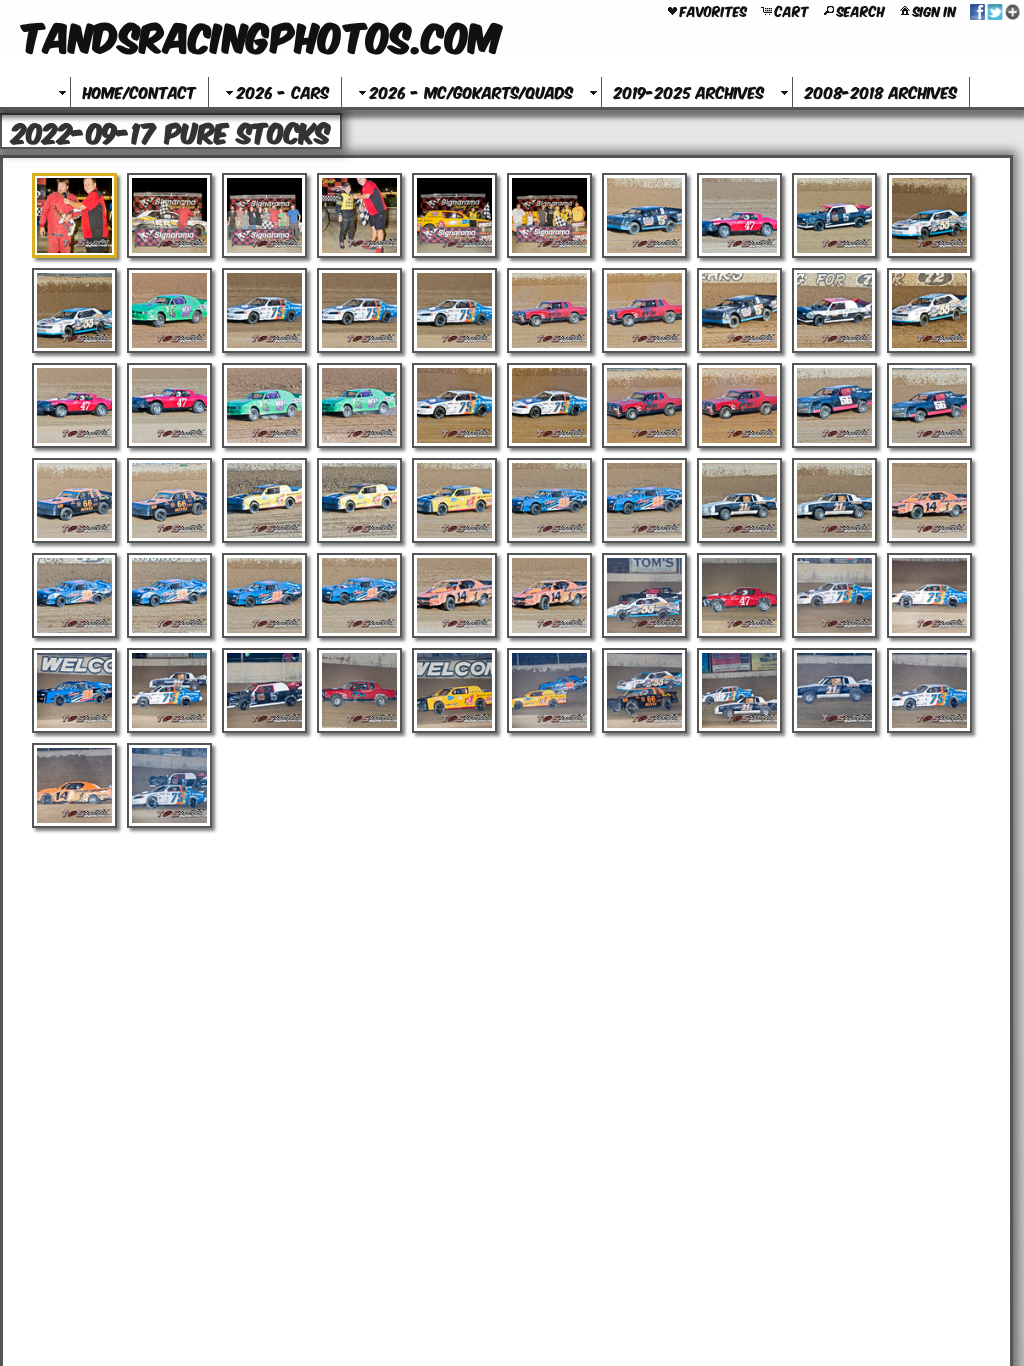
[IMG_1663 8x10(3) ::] (929, 595)
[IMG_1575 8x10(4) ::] (834, 405)
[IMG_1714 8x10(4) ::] (644, 690)
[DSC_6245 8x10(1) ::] (169, 215)
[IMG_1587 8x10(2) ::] (74, 595)
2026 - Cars (283, 91)
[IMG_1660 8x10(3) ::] (739, 595)
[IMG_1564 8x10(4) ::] (739, 310)
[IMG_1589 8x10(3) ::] (264, 595)
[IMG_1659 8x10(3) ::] (644, 595)
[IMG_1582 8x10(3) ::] (549, 500)
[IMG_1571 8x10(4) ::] (454, 405)
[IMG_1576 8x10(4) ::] (929, 405)
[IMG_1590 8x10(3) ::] (359, 595)
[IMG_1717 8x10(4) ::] (929, 690)
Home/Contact (139, 91)
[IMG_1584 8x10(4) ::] (739, 500)
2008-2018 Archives (881, 91)
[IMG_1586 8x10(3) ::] (929, 500)
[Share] (995, 10)
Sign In (934, 10)
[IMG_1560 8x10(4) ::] (359, 310)
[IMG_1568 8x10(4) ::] (169, 405)
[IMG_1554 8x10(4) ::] (834, 215)
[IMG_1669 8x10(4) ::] (549, 690)
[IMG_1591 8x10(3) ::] (454, 595)
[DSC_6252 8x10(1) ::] (549, 215)
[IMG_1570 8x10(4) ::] (359, 405)
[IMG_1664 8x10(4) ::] (74, 690)
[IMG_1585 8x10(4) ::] (834, 500)
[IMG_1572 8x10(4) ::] (549, 405)
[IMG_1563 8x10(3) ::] (644, 310)
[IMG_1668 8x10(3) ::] (454, 690)
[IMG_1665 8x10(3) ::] (169, 690)
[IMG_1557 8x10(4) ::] (169, 310)
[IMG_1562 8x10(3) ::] (549, 310)
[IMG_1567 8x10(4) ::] (74, 405)
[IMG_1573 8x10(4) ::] (644, 405)
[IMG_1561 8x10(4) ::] (454, 310)
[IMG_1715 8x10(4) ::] (739, 690)
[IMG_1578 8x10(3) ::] (169, 500)
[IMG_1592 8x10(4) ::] (549, 595)
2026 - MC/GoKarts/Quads (471, 91)
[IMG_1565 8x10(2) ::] (834, 310)
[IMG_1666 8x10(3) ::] (264, 690)
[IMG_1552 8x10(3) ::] (644, 215)
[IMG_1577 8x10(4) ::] (74, 500)
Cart (792, 10)
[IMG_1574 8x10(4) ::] (739, 405)
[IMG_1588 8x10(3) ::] (169, 595)
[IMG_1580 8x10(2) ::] (359, 500)
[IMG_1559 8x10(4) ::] (264, 310)
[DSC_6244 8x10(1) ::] (74, 215)
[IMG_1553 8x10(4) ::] (739, 215)
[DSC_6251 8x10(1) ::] (454, 215)
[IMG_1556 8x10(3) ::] (74, 310)
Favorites (713, 10)
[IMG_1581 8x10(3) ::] (454, 500)
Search (861, 10)
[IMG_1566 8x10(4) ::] (929, 310)
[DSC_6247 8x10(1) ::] (264, 215)
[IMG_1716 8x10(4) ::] (834, 690)
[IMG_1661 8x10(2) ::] (834, 595)
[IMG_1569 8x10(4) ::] (264, 405)
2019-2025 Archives (689, 91)
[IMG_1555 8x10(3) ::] (929, 215)
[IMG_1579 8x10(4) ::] (264, 500)
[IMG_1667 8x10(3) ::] (359, 690)
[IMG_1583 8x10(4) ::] (644, 500)
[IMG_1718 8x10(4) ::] (74, 785)
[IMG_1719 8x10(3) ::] (169, 785)
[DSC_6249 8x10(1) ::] (359, 215)
